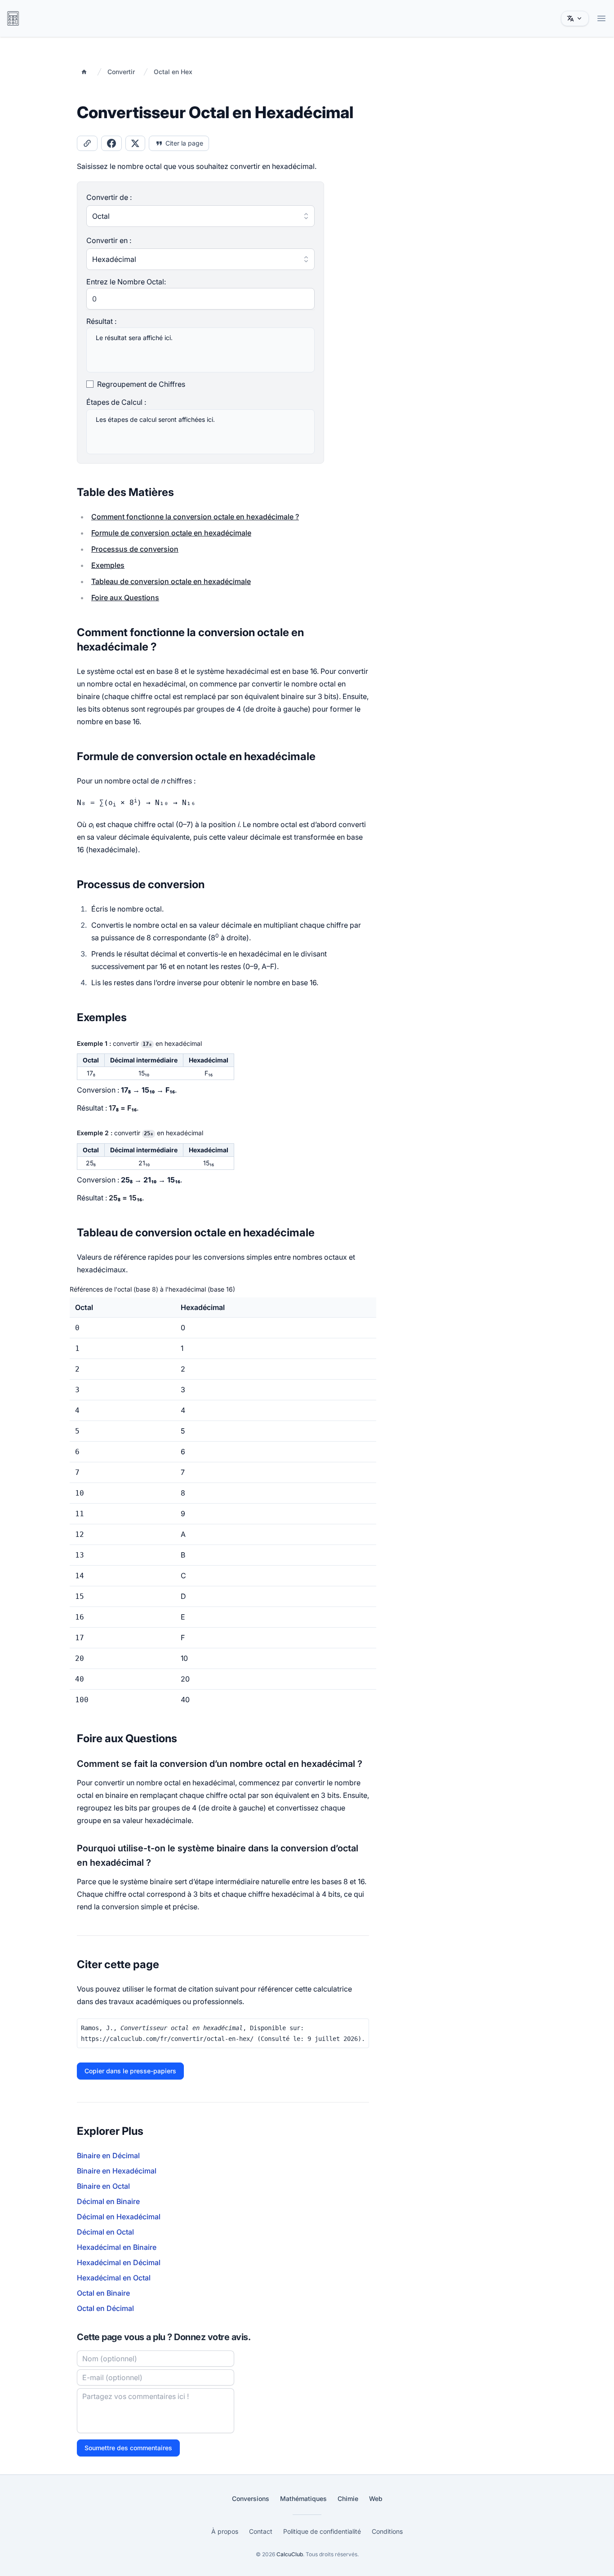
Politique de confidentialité (322, 2531)
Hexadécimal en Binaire (117, 2247)
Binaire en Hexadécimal (117, 2171)
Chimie (348, 2499)
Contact (261, 2531)
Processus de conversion (135, 549)
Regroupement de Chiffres (141, 384)
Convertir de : (109, 197)
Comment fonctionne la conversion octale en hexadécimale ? (195, 517)
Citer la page (184, 143)
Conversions (251, 2499)
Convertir (121, 72)
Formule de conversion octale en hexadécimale (171, 533)
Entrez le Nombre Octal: (126, 282)
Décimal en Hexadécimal (119, 2217)
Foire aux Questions (125, 598)
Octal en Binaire (103, 2293)
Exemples (108, 565)
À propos (225, 2531)
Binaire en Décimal (108, 2156)
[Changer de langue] (575, 18)
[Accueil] (84, 72)
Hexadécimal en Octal (114, 2278)
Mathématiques (303, 2499)
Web (376, 2499)
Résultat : (101, 321)
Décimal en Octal (105, 2232)
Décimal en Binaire (108, 2201)
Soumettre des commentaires (128, 2448)
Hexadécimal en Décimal (119, 2262)
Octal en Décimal (105, 2308)
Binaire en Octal (103, 2186)
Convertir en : (109, 240)
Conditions (387, 2531)
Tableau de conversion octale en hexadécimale (171, 581)
